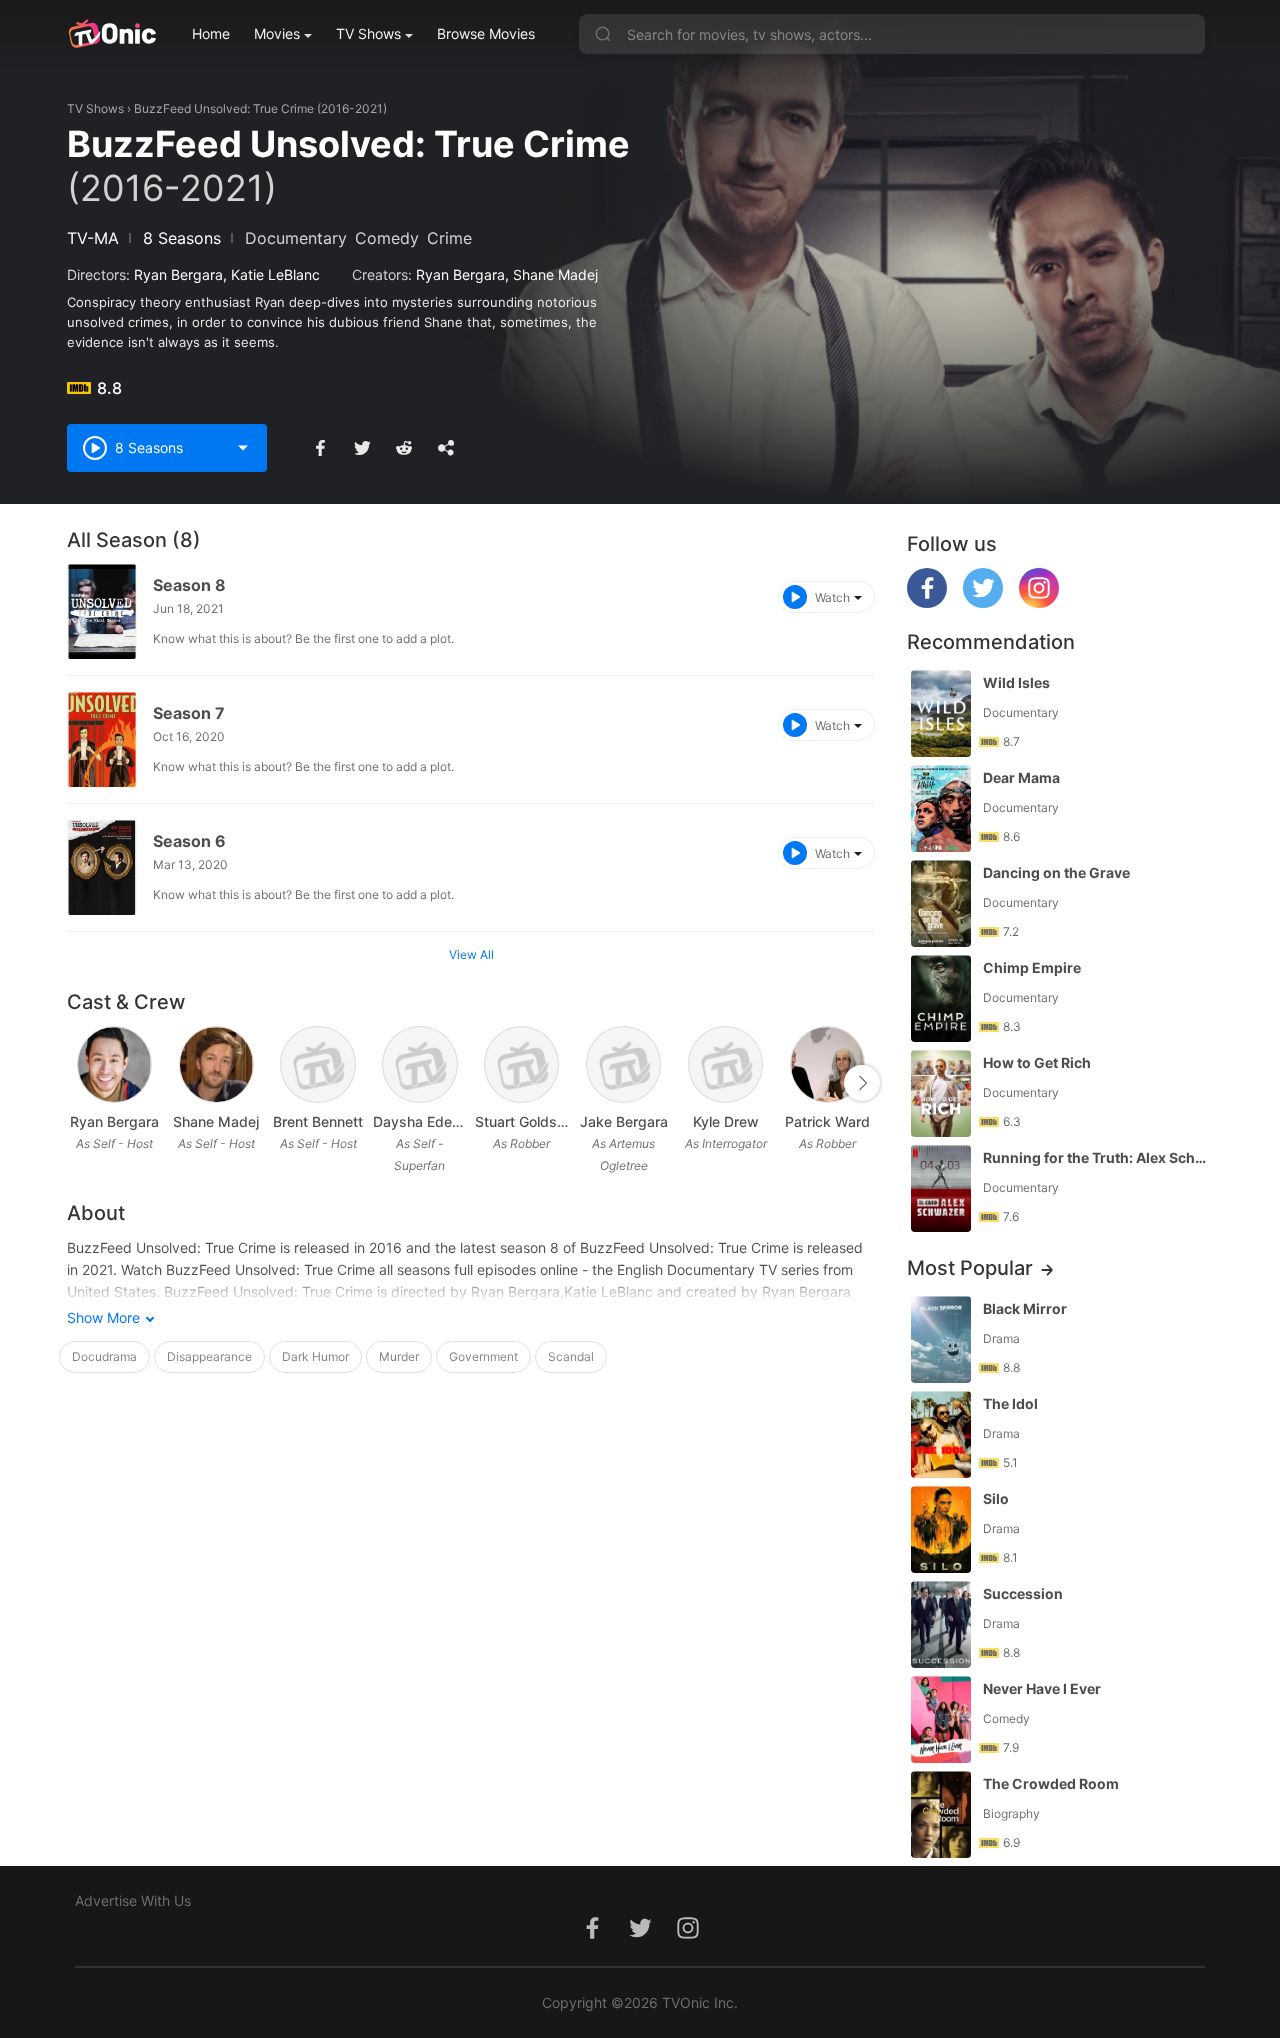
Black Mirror (1025, 1308)
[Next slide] (862, 1083)
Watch (832, 597)
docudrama (104, 1356)
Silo (996, 1498)
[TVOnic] (111, 34)
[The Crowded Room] (941, 1814)
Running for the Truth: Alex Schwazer (1096, 1157)
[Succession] (941, 1624)
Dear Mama (1021, 777)
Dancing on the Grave (1056, 872)
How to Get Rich (1037, 1062)
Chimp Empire (1032, 967)
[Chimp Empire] (941, 998)
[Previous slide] (80, 1083)
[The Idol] (941, 1434)
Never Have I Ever (1042, 1688)
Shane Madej (555, 274)
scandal (571, 1356)
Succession (1023, 1593)
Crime (449, 238)
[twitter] (983, 602)
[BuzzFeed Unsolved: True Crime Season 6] (102, 867)
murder (399, 1356)
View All (471, 954)
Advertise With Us (133, 1900)
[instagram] (1039, 602)
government (483, 1356)
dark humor (315, 1356)
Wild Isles (1016, 682)
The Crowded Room (1051, 1783)
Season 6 (189, 841)
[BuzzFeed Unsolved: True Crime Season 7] (102, 739)
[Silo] (941, 1529)
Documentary (296, 238)
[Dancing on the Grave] (941, 903)
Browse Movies (486, 33)
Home (211, 33)
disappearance (209, 1356)
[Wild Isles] (941, 713)
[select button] (243, 448)
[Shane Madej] (216, 1064)
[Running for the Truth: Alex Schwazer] (941, 1188)
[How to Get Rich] (941, 1093)
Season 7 (189, 713)
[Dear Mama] (941, 808)
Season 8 (189, 585)
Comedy (387, 238)
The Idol (1010, 1403)
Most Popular (970, 1268)
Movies (277, 33)
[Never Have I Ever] (941, 1719)
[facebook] (927, 602)
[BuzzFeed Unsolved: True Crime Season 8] (102, 611)
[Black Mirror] (941, 1339)
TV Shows (368, 33)
